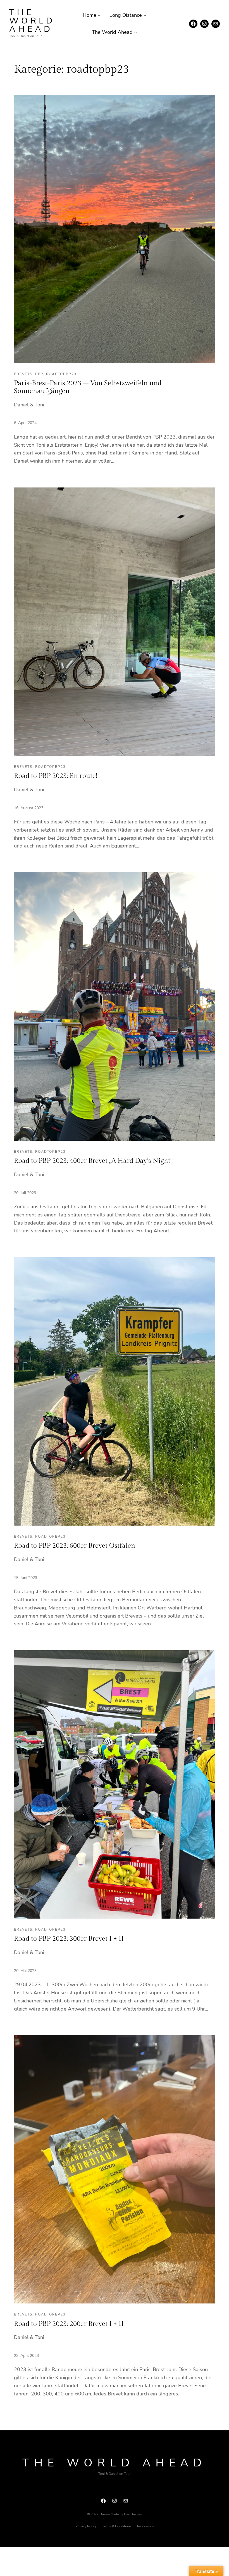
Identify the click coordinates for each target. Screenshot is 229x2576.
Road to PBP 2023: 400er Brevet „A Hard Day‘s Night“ (93, 1161)
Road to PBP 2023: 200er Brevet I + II (69, 2324)
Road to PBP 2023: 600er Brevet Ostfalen (75, 1546)
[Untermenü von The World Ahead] (136, 32)
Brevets (23, 374)
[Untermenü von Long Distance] (145, 15)
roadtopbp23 (61, 374)
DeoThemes (133, 2514)
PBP (39, 374)
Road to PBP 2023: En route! (56, 776)
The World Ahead (32, 21)
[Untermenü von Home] (99, 15)
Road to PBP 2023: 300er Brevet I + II (69, 1939)
